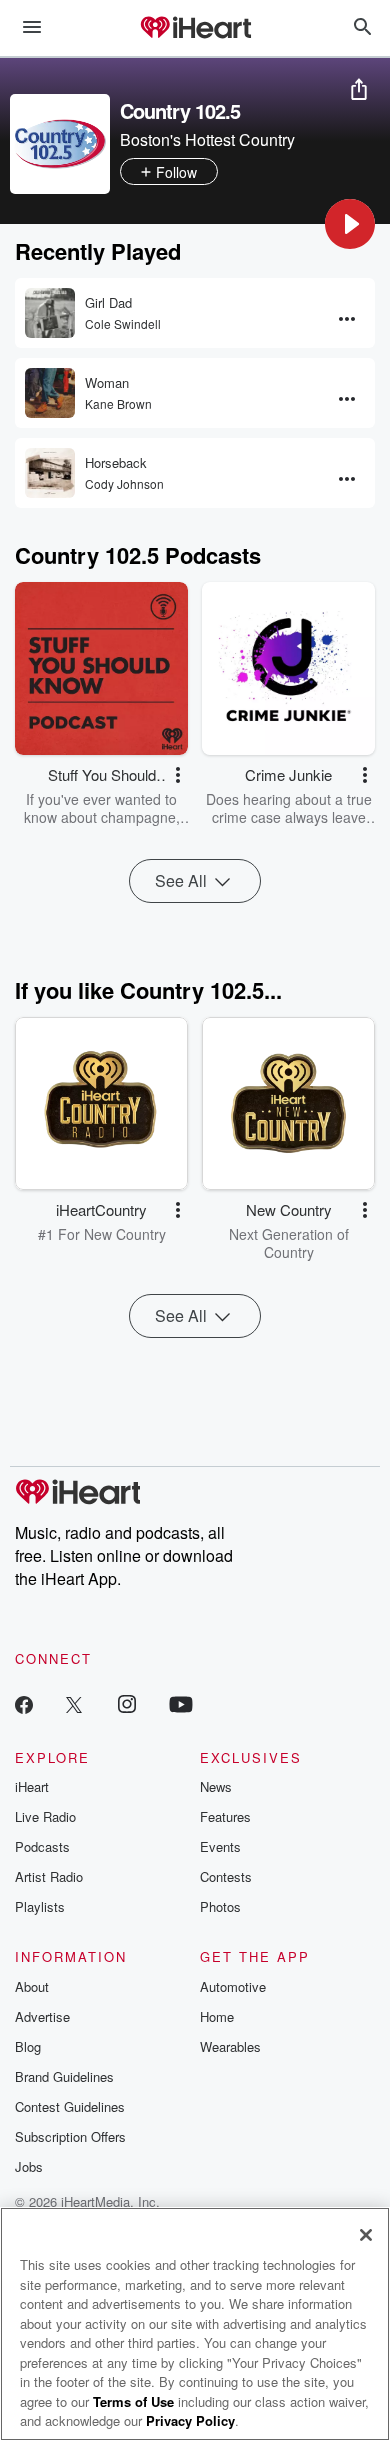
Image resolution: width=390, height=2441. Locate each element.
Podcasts (42, 1846)
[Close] (366, 2235)
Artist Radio (49, 1876)
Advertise (42, 2016)
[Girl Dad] (50, 313)
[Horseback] (50, 473)
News (216, 1786)
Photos (220, 1906)
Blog (28, 2046)
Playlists (40, 1906)
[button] (350, 224)
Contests (226, 1876)
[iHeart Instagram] (127, 1703)
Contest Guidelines (70, 2106)
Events (220, 1846)
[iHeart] (195, 29)
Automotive (233, 1986)
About (32, 1986)
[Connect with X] (74, 1703)
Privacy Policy (190, 2420)
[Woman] (50, 393)
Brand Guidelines (64, 2076)
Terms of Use (133, 2401)
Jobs (29, 2166)
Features (225, 1816)
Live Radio (45, 1816)
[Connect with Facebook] (24, 1703)
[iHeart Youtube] (181, 1703)
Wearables (230, 2046)
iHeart (32, 1786)
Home (217, 2016)
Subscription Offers (70, 2136)
